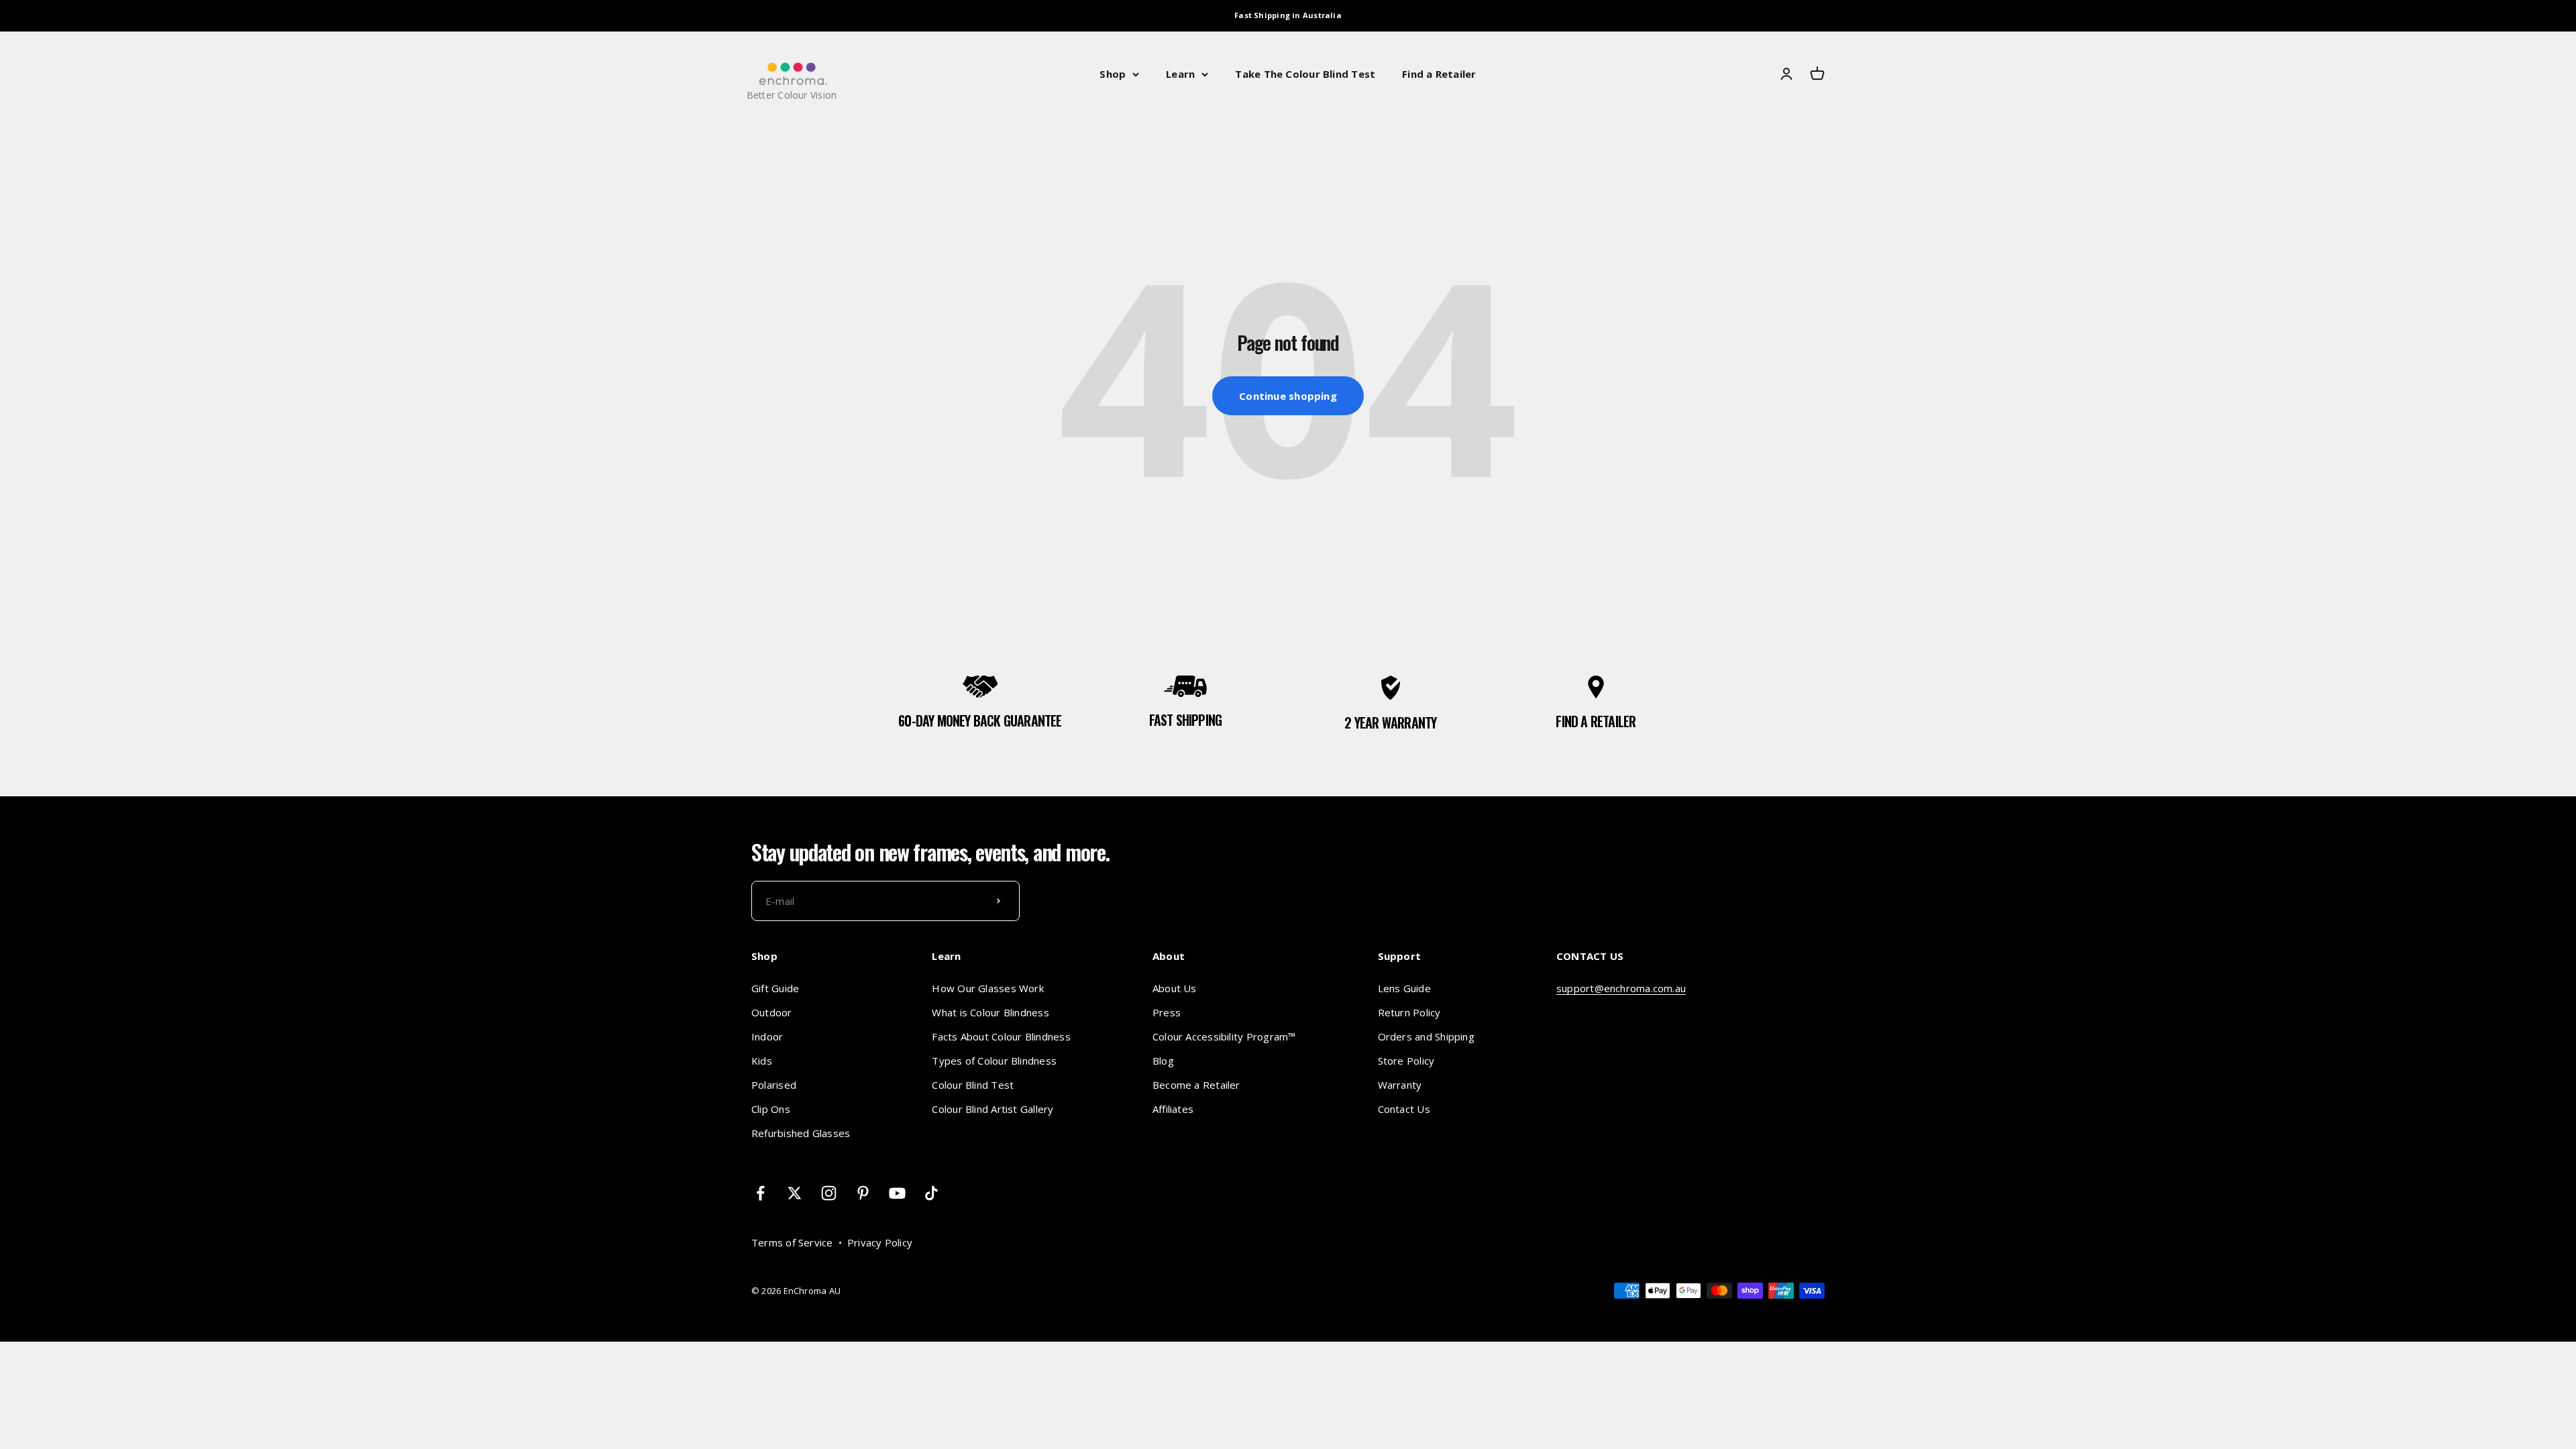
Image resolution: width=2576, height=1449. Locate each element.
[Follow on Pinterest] (863, 1193)
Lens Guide (1404, 988)
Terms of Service (792, 1242)
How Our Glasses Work (988, 988)
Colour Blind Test (973, 1085)
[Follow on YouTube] (897, 1193)
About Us (1175, 988)
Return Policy (1409, 1012)
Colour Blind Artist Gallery (992, 1109)
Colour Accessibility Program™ (1224, 1036)
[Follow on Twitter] (795, 1193)
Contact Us (1404, 1109)
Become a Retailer (1196, 1085)
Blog (1163, 1061)
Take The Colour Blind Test (1305, 74)
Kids (762, 1061)
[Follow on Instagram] (829, 1193)
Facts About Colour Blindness (1001, 1036)
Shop (1113, 74)
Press (1167, 1012)
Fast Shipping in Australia (1288, 15)
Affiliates (1173, 1109)
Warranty (1400, 1085)
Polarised (774, 1085)
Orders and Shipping (1426, 1036)
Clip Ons (771, 1109)
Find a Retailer (1439, 74)
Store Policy (1406, 1061)
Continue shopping (1288, 396)
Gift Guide (775, 988)
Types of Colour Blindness (994, 1061)
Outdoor (772, 1012)
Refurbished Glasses (801, 1133)
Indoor (767, 1036)
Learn (1180, 74)
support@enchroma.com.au (1621, 988)
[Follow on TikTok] (931, 1193)
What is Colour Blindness (990, 1012)
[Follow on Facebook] (760, 1193)
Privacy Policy (880, 1242)
